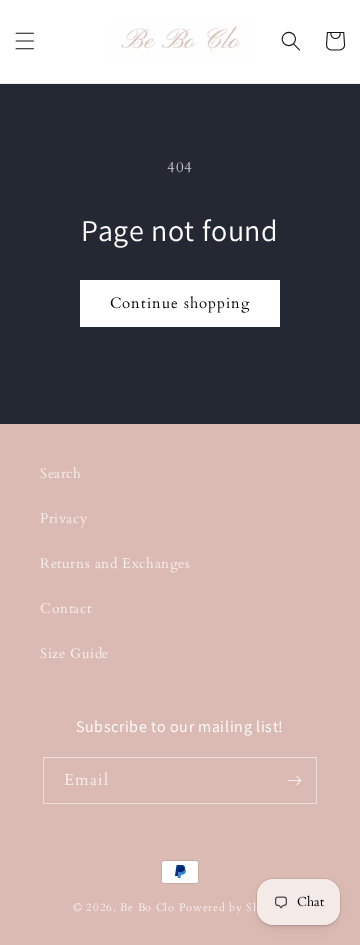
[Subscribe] (294, 780)
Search (61, 473)
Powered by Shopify (233, 907)
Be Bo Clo (147, 907)
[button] (25, 41)
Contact (65, 608)
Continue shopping (180, 303)
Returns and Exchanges (115, 563)
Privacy (63, 518)
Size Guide (74, 653)
